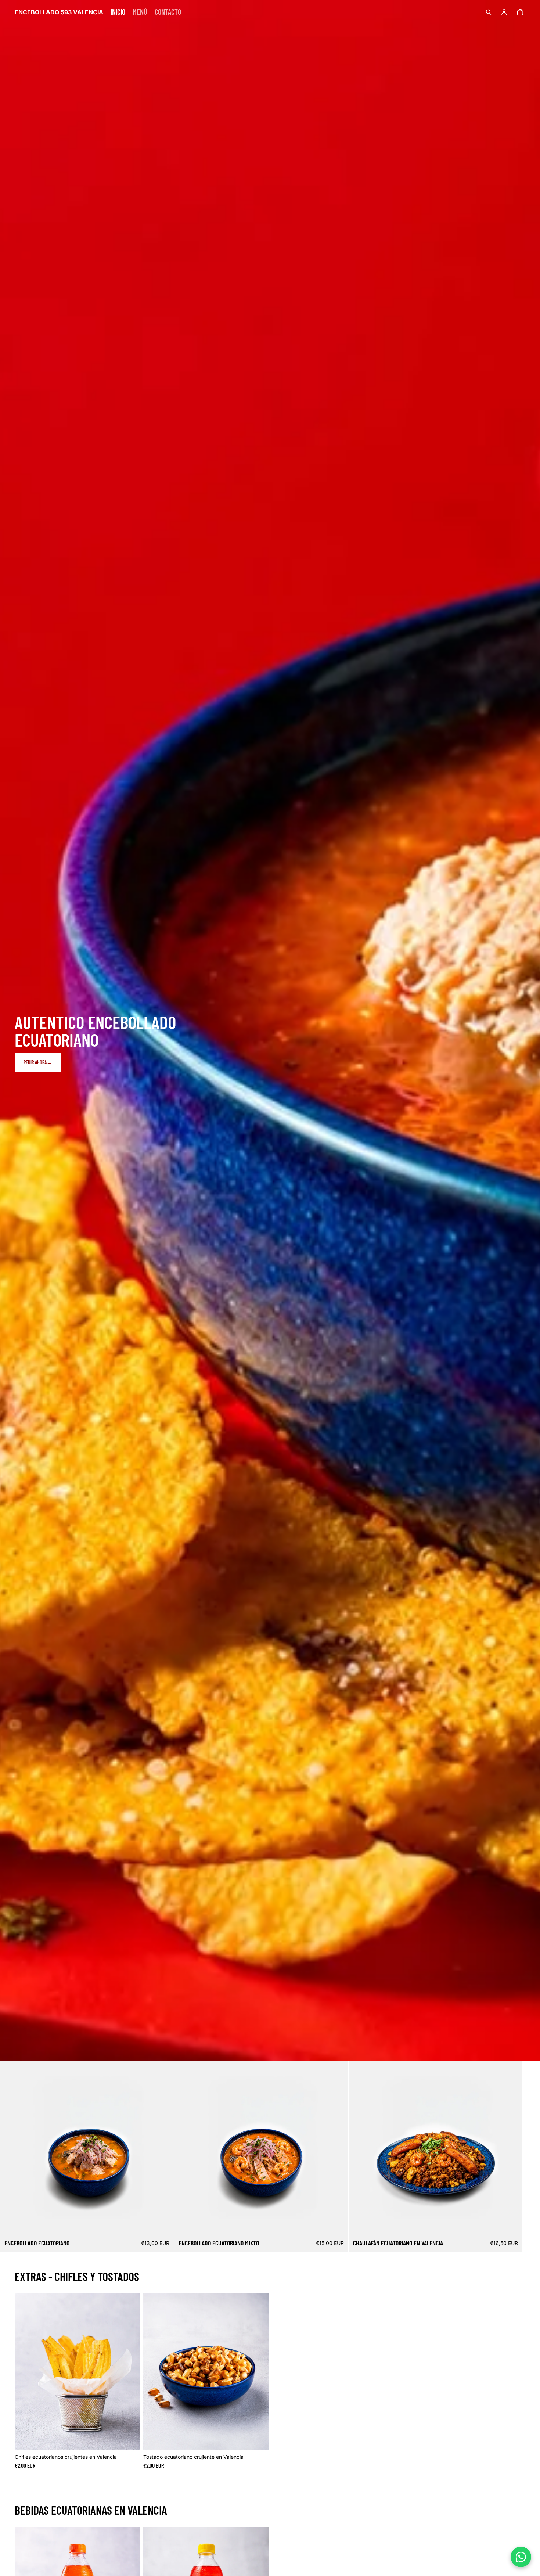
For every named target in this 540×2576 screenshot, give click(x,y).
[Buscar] (489, 12)
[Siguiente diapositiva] (517, 2156)
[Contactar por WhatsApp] (521, 2557)
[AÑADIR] (163, 2224)
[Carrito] (520, 12)
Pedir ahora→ (38, 1062)
